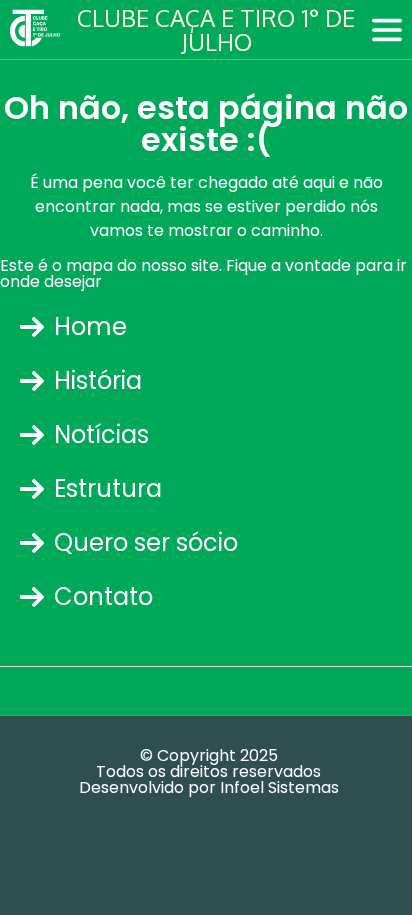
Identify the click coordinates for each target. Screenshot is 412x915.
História (98, 380)
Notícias (101, 434)
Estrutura (108, 488)
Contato (103, 596)
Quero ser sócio (146, 542)
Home (90, 326)
